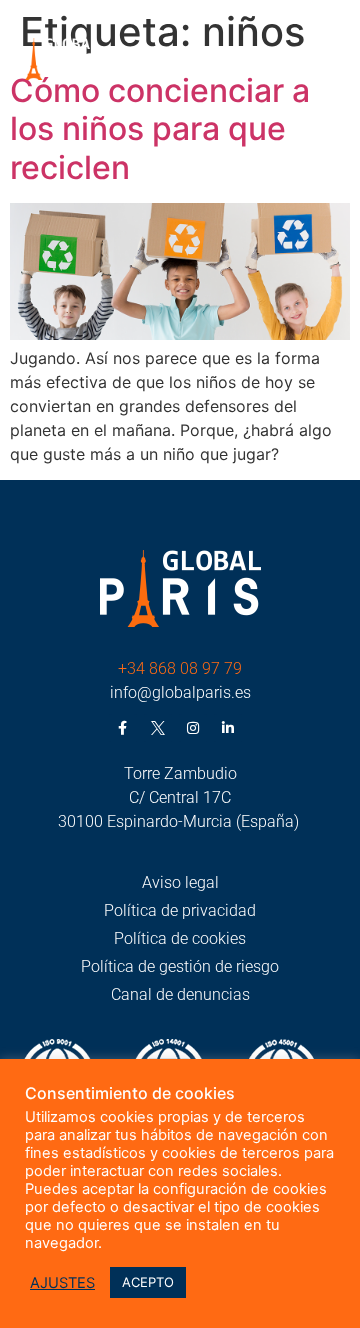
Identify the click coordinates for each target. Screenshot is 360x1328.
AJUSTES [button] (62, 1283)
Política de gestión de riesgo (180, 966)
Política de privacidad (180, 910)
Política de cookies (180, 938)
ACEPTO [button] (148, 1282)
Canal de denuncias (180, 994)
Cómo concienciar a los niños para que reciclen (160, 129)
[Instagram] (193, 728)
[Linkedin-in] (228, 728)
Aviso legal (180, 882)
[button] (327, 62)
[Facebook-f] (123, 728)
